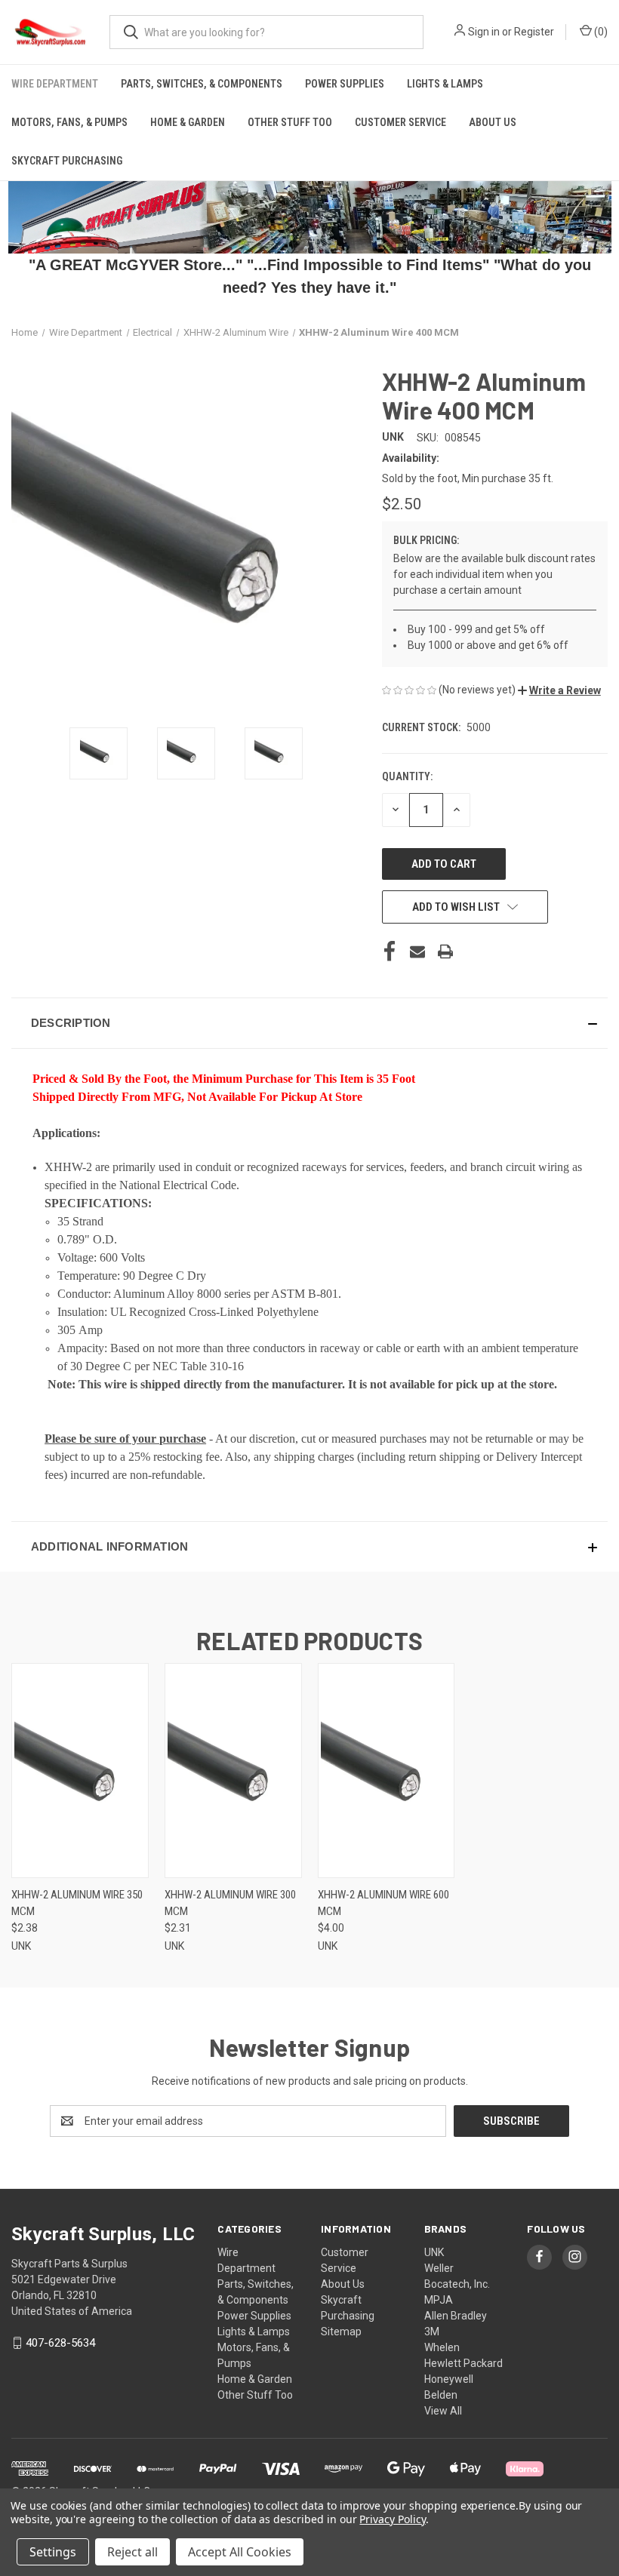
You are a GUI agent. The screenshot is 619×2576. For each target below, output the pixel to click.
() (600, 32)
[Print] (445, 951)
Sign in (484, 32)
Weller (439, 2268)
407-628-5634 (60, 2343)
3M (432, 2332)
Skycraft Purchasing (67, 161)
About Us (493, 122)
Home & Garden (188, 122)
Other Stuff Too (290, 122)
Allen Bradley (456, 2316)
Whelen (442, 2347)
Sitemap (341, 2332)
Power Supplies (345, 84)
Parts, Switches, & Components (202, 84)
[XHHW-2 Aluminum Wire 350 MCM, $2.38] (80, 1771)
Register (534, 32)
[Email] (417, 951)
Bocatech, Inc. (457, 2284)
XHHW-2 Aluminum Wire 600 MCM (383, 1903)
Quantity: (407, 776)
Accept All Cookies (240, 2552)
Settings (53, 2552)
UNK (434, 2252)
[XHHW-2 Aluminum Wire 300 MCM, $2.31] (233, 1771)
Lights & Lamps (445, 84)
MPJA (439, 2300)
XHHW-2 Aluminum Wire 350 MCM (77, 1903)
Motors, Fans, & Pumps (69, 122)
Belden (441, 2395)
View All (443, 2411)
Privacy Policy (392, 2519)
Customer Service (400, 122)
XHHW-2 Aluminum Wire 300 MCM (230, 1903)
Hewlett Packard (463, 2363)
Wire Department (55, 84)
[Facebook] (390, 951)
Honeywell (449, 2379)
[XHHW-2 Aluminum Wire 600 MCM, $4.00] (386, 1771)
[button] (559, 690)
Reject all (132, 2552)
